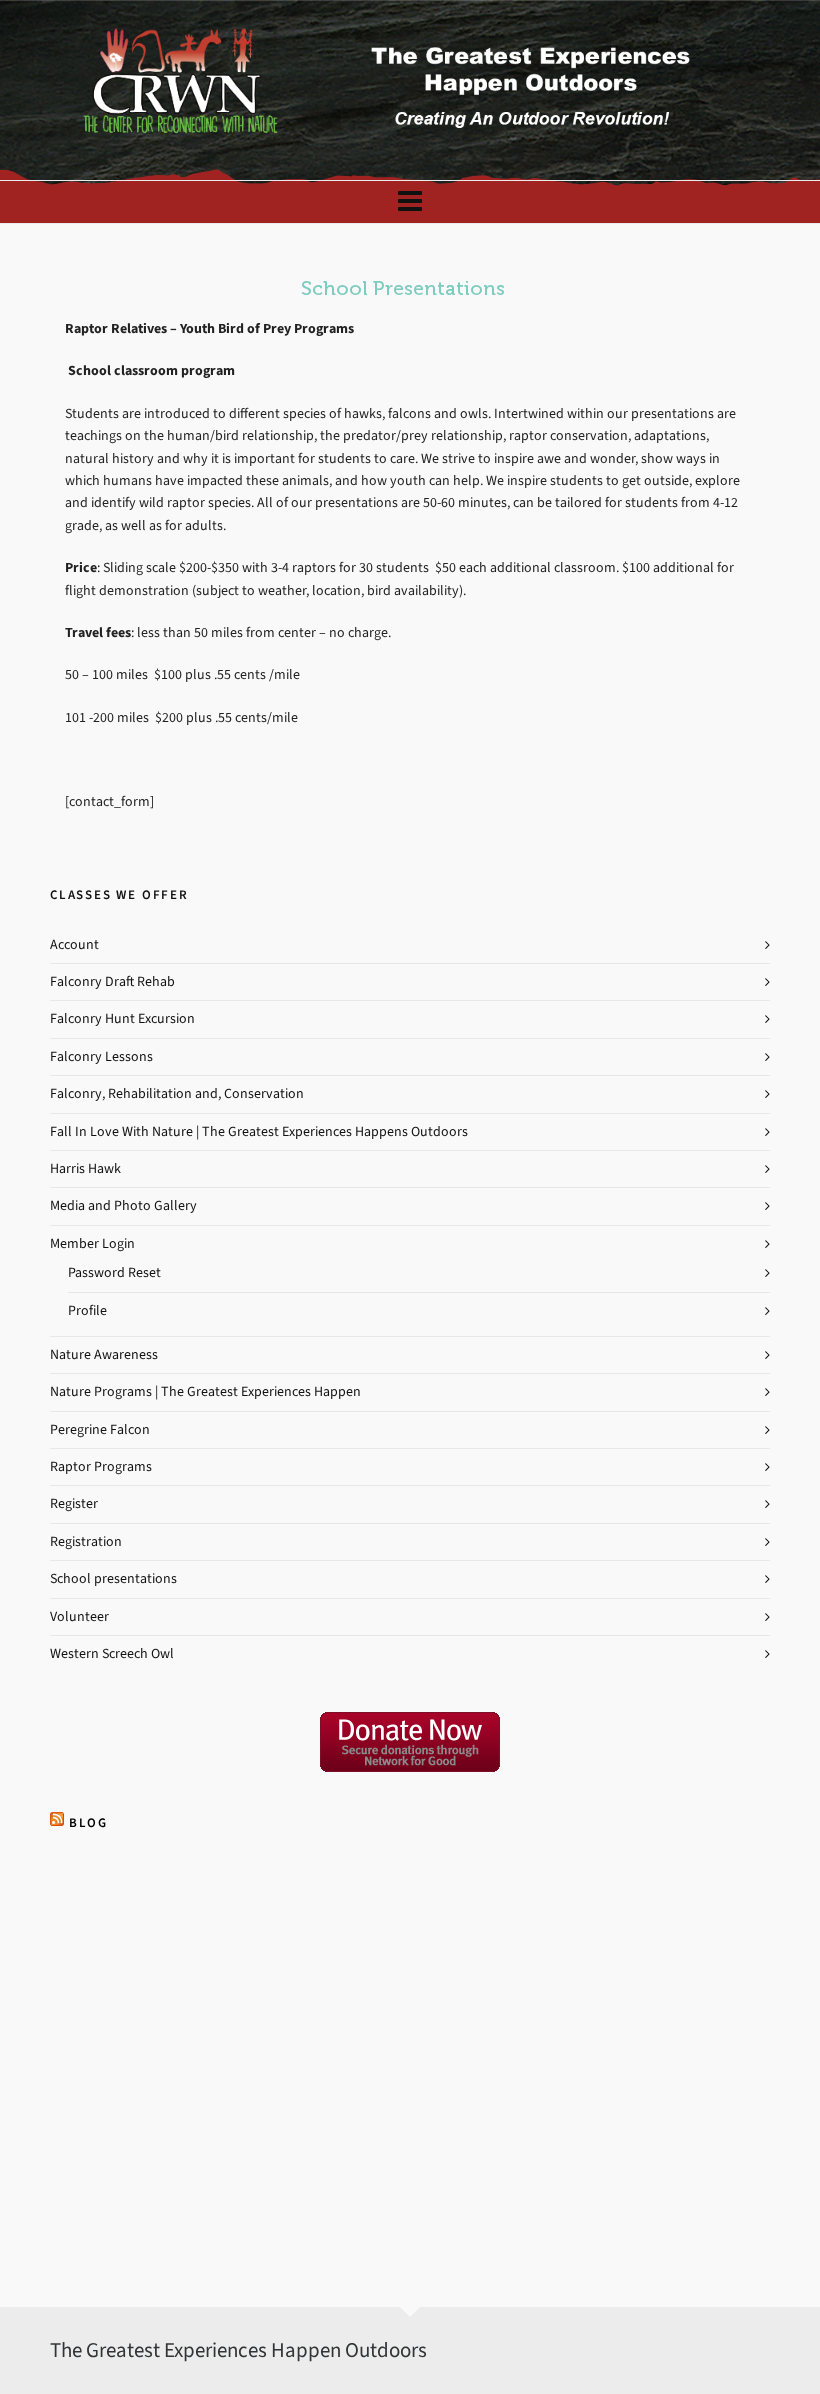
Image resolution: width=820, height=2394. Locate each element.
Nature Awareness (104, 1354)
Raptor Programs (101, 1466)
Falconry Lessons (101, 1056)
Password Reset (114, 1272)
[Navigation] (410, 202)
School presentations (113, 1578)
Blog (88, 1822)
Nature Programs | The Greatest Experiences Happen (205, 1391)
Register (74, 1503)
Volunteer (79, 1616)
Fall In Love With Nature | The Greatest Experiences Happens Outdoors (259, 1131)
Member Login (92, 1243)
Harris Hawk (85, 1168)
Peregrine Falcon (100, 1429)
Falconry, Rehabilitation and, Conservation (177, 1093)
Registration (86, 1541)
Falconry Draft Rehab (112, 981)
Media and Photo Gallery (123, 1205)
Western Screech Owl (112, 1653)
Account (74, 944)
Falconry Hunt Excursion (122, 1018)
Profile (87, 1310)
